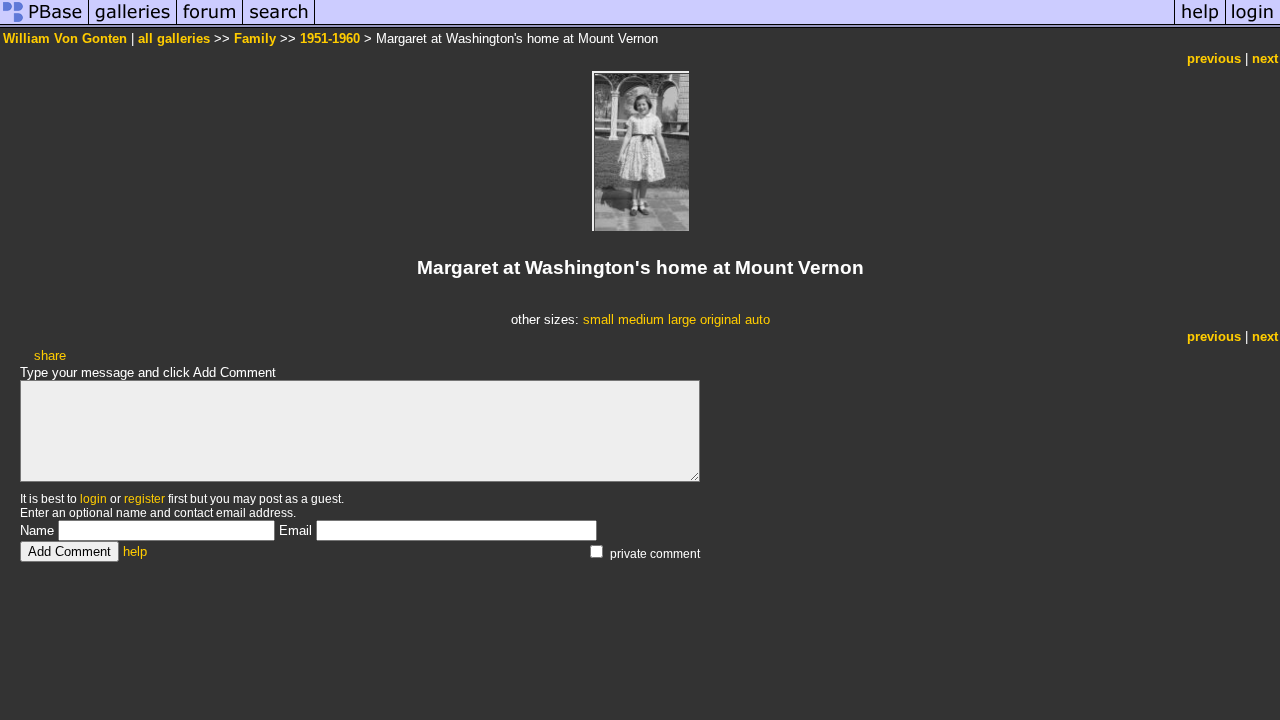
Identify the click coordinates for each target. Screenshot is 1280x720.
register (144, 499)
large (682, 319)
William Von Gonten (65, 38)
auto (757, 319)
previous (1214, 58)
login (93, 499)
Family (255, 38)
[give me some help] (1200, 23)
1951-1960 (330, 38)
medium (641, 319)
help (135, 551)
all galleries (174, 38)
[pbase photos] (44, 23)
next (1265, 58)
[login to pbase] (1253, 23)
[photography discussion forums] (210, 23)
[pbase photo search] (279, 23)
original (720, 319)
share (50, 355)
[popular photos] (744, 23)
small (598, 319)
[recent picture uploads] (133, 23)
